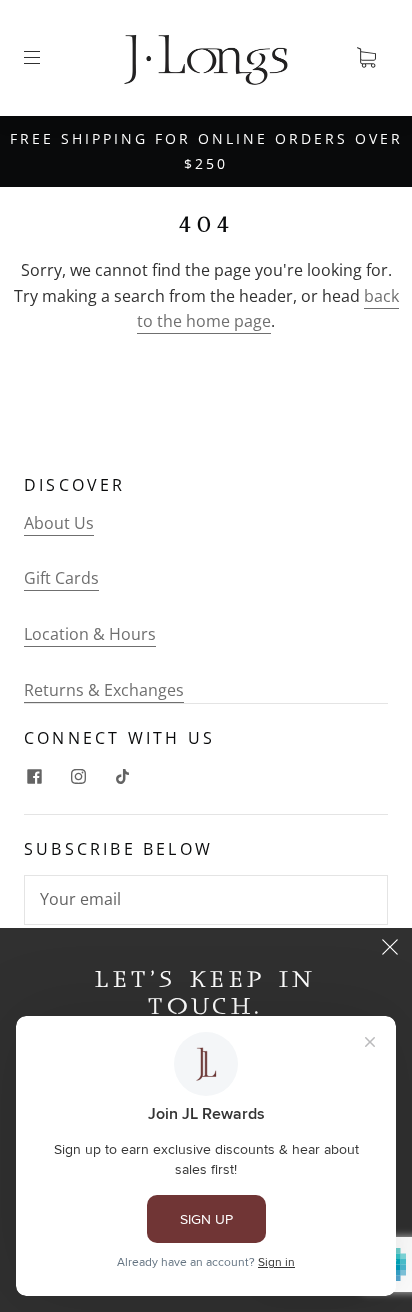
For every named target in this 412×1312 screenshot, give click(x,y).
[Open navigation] (46, 58)
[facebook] (34, 776)
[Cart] (366, 58)
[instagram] (78, 776)
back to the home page (268, 309)
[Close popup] (390, 950)
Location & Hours (90, 634)
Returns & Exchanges (104, 690)
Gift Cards (61, 578)
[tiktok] (122, 776)
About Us (59, 523)
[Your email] (206, 900)
